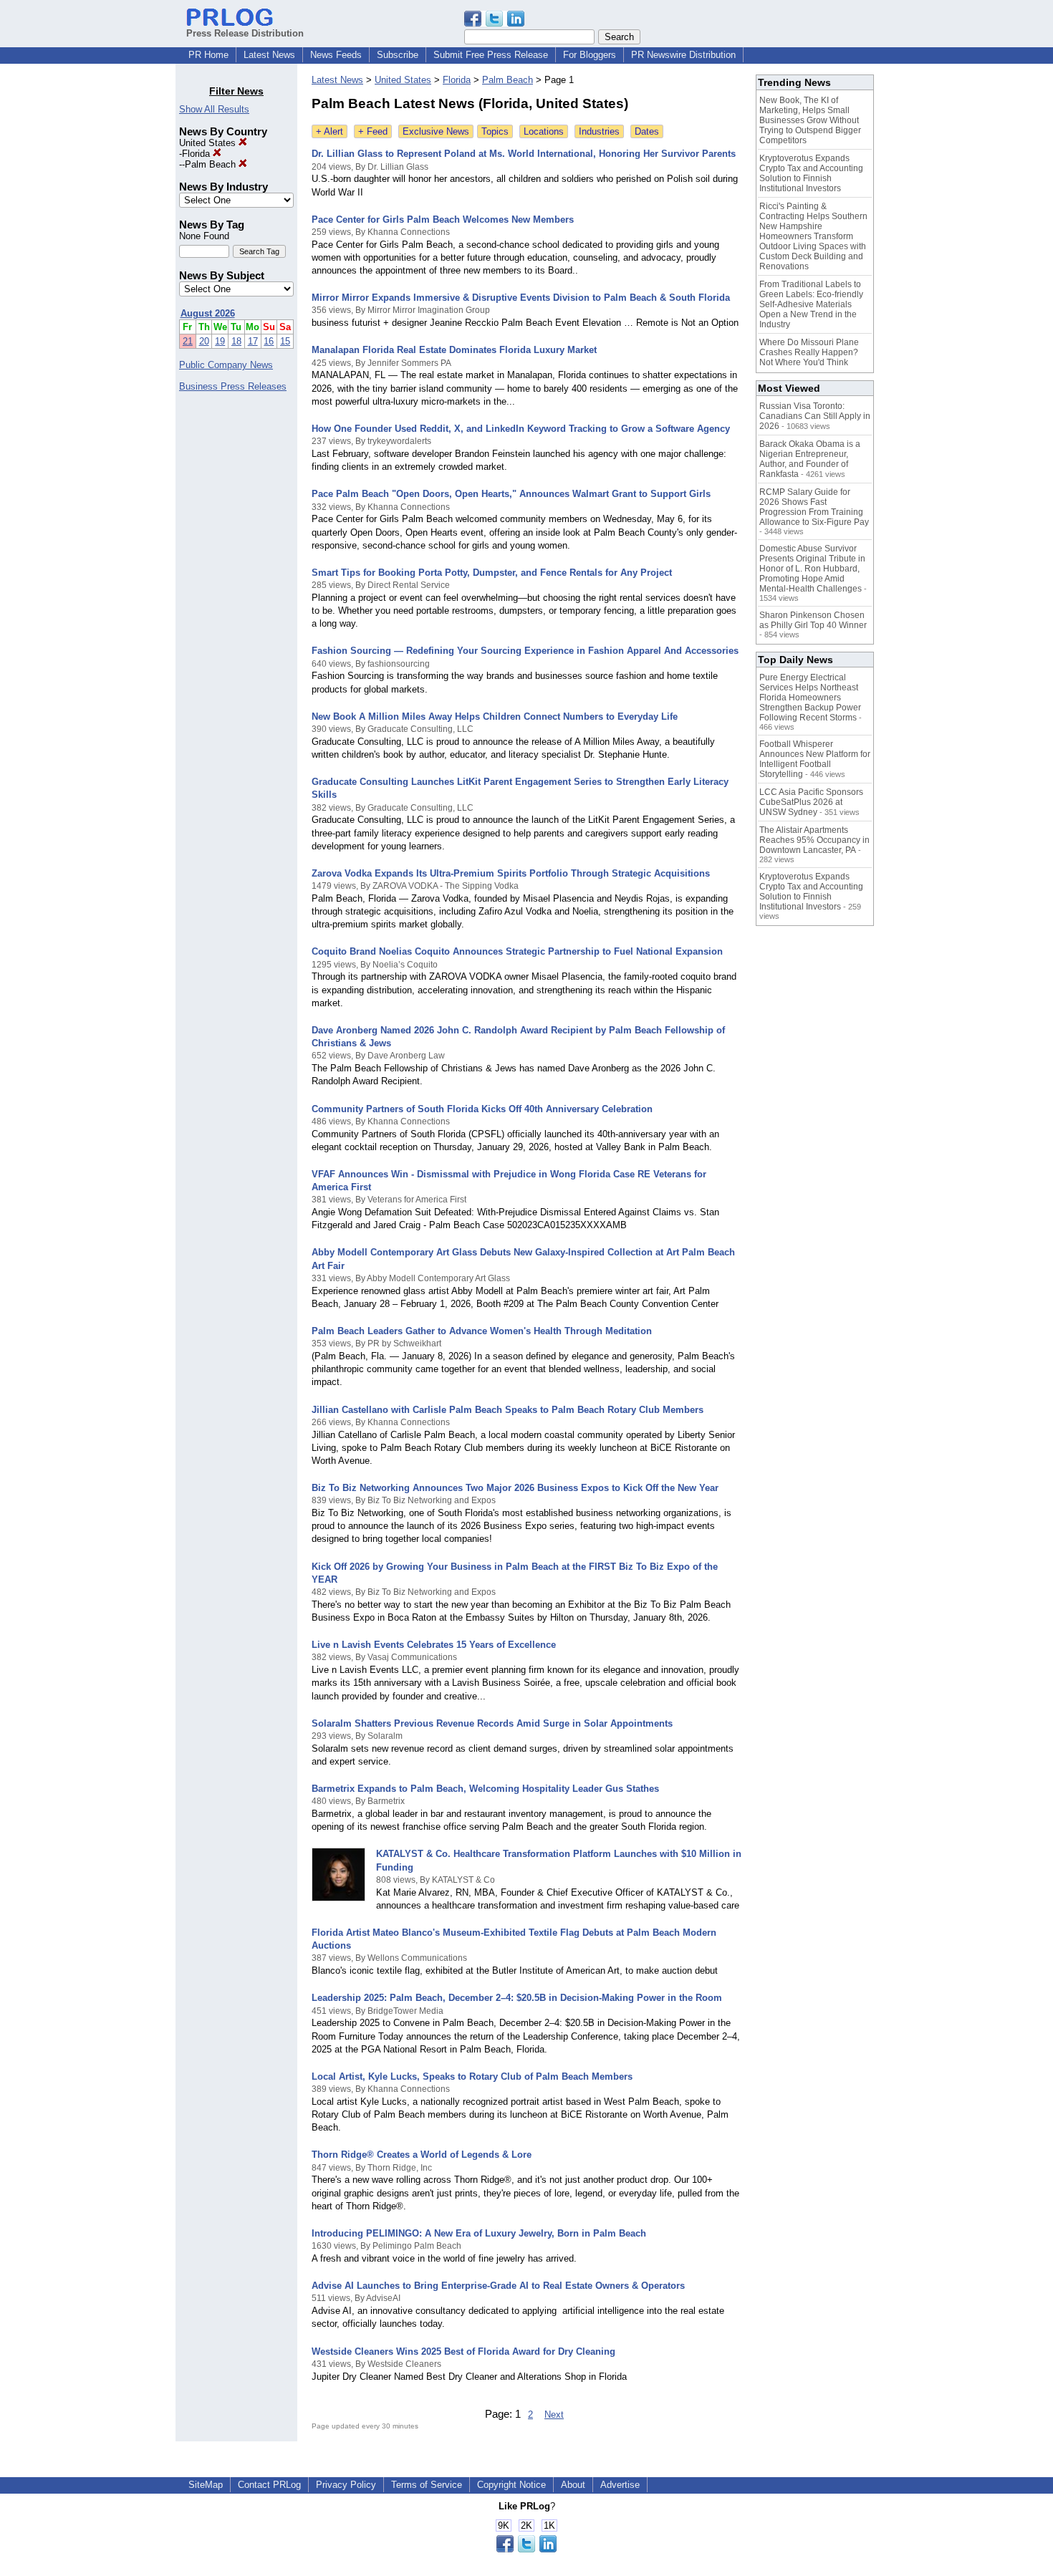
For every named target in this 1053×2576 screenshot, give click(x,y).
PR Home (208, 55)
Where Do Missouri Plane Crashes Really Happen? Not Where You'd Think (809, 352)
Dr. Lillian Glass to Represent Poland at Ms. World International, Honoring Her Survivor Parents (524, 154)
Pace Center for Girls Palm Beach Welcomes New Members (443, 220)
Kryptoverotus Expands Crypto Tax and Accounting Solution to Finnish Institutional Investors (811, 173)
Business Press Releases (233, 386)
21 (188, 341)
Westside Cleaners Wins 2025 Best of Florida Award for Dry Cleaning (463, 2351)
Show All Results (214, 109)
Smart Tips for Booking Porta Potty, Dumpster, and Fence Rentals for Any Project (492, 573)
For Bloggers (590, 55)
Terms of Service (427, 2485)
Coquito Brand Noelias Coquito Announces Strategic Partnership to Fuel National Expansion (517, 951)
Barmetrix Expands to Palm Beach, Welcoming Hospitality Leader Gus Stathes (485, 1789)
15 (285, 341)
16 (269, 341)
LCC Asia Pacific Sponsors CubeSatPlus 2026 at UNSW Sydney (811, 802)
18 (236, 341)
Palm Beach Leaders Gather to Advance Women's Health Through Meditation (482, 1331)
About (573, 2485)
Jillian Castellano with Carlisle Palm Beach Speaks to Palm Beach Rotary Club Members (508, 1410)
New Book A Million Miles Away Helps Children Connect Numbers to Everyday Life (495, 717)
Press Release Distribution (245, 33)
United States (209, 143)
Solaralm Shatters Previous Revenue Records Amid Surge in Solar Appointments (492, 1723)
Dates (647, 131)
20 (204, 341)
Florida (197, 154)
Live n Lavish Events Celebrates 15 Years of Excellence (434, 1645)
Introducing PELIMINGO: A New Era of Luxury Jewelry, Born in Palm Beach (479, 2233)
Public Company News (226, 365)
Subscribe (398, 55)
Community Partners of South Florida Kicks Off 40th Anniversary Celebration (482, 1109)
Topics (495, 131)
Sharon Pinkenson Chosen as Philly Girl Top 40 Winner (813, 620)
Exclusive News (436, 131)
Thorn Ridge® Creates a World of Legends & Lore (422, 2155)
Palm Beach (212, 164)
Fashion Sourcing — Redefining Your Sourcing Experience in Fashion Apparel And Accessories (525, 651)
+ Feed (373, 131)
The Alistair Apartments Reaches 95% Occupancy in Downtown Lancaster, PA (814, 840)
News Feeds (336, 55)
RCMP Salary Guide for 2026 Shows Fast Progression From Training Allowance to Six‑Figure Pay (814, 507)
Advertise (620, 2485)
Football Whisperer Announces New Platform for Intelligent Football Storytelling (815, 759)
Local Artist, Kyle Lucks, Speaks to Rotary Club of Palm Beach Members (472, 2076)
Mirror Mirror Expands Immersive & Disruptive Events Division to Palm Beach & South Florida (521, 298)
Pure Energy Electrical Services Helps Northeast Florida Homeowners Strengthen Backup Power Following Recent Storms (810, 698)
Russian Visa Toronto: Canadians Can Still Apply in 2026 (815, 416)
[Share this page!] (494, 23)
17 (253, 341)
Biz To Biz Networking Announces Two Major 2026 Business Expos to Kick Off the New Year (515, 1488)
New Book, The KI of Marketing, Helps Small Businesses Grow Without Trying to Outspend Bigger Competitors (810, 120)
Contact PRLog (269, 2485)
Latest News (269, 55)
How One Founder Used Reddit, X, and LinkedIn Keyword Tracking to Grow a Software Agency (521, 429)
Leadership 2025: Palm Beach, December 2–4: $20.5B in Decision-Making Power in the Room (517, 1998)
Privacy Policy (346, 2485)
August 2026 (208, 313)
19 (220, 341)
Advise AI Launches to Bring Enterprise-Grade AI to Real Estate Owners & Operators (498, 2286)
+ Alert (330, 131)
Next (554, 2415)
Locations (544, 131)
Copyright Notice (511, 2485)
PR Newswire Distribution (683, 55)
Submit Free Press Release (491, 55)
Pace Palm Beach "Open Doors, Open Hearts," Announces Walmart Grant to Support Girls (511, 494)
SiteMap (206, 2485)
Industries (599, 131)
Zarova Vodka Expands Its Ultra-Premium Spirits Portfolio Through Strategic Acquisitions (511, 873)
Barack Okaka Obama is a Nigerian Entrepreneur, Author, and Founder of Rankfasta (810, 459)
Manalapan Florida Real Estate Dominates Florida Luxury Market (454, 350)
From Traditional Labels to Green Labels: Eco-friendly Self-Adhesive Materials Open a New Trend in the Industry (811, 304)
